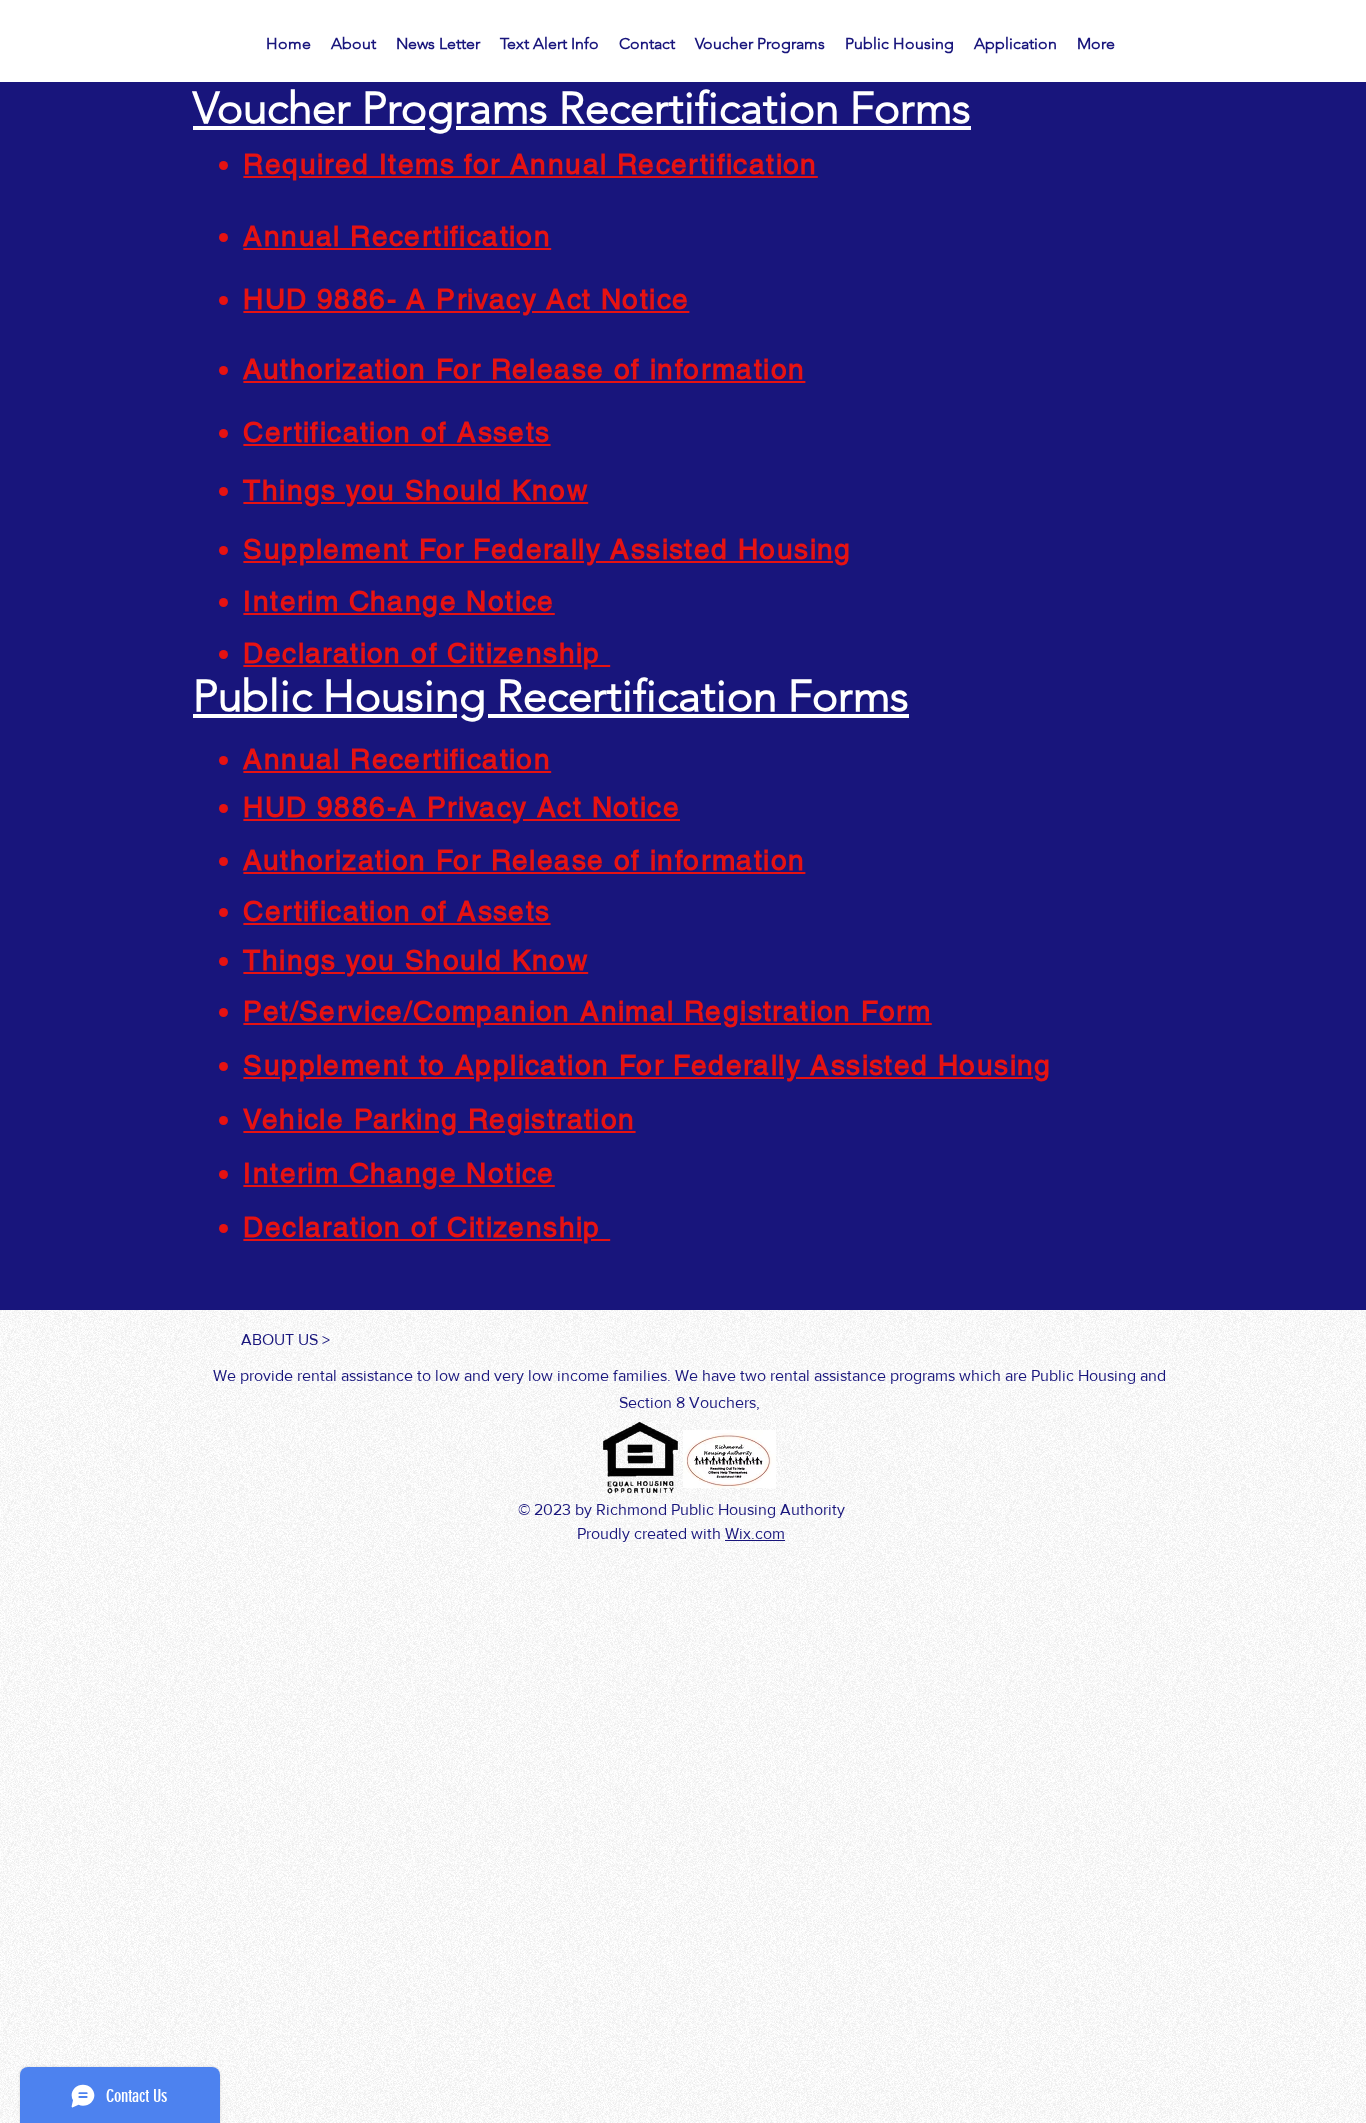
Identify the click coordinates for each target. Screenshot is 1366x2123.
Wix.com (755, 1533)
